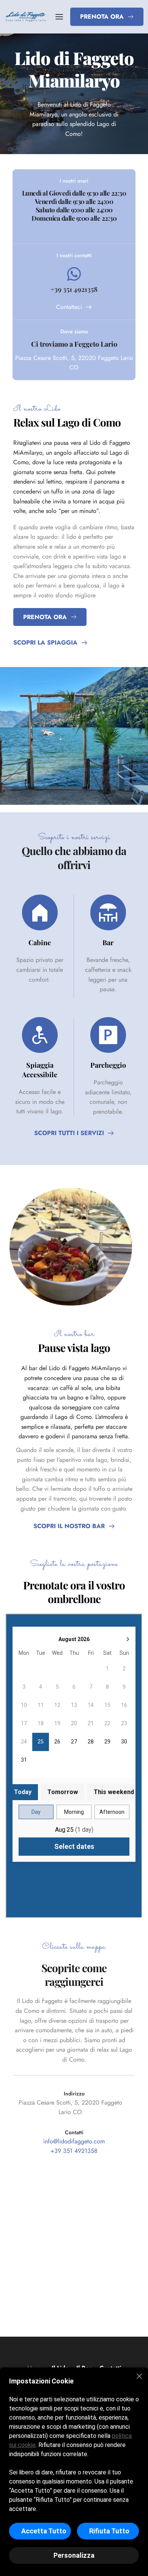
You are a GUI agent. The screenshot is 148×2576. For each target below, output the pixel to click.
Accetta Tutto (44, 2531)
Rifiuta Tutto (109, 2531)
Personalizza (74, 2555)
